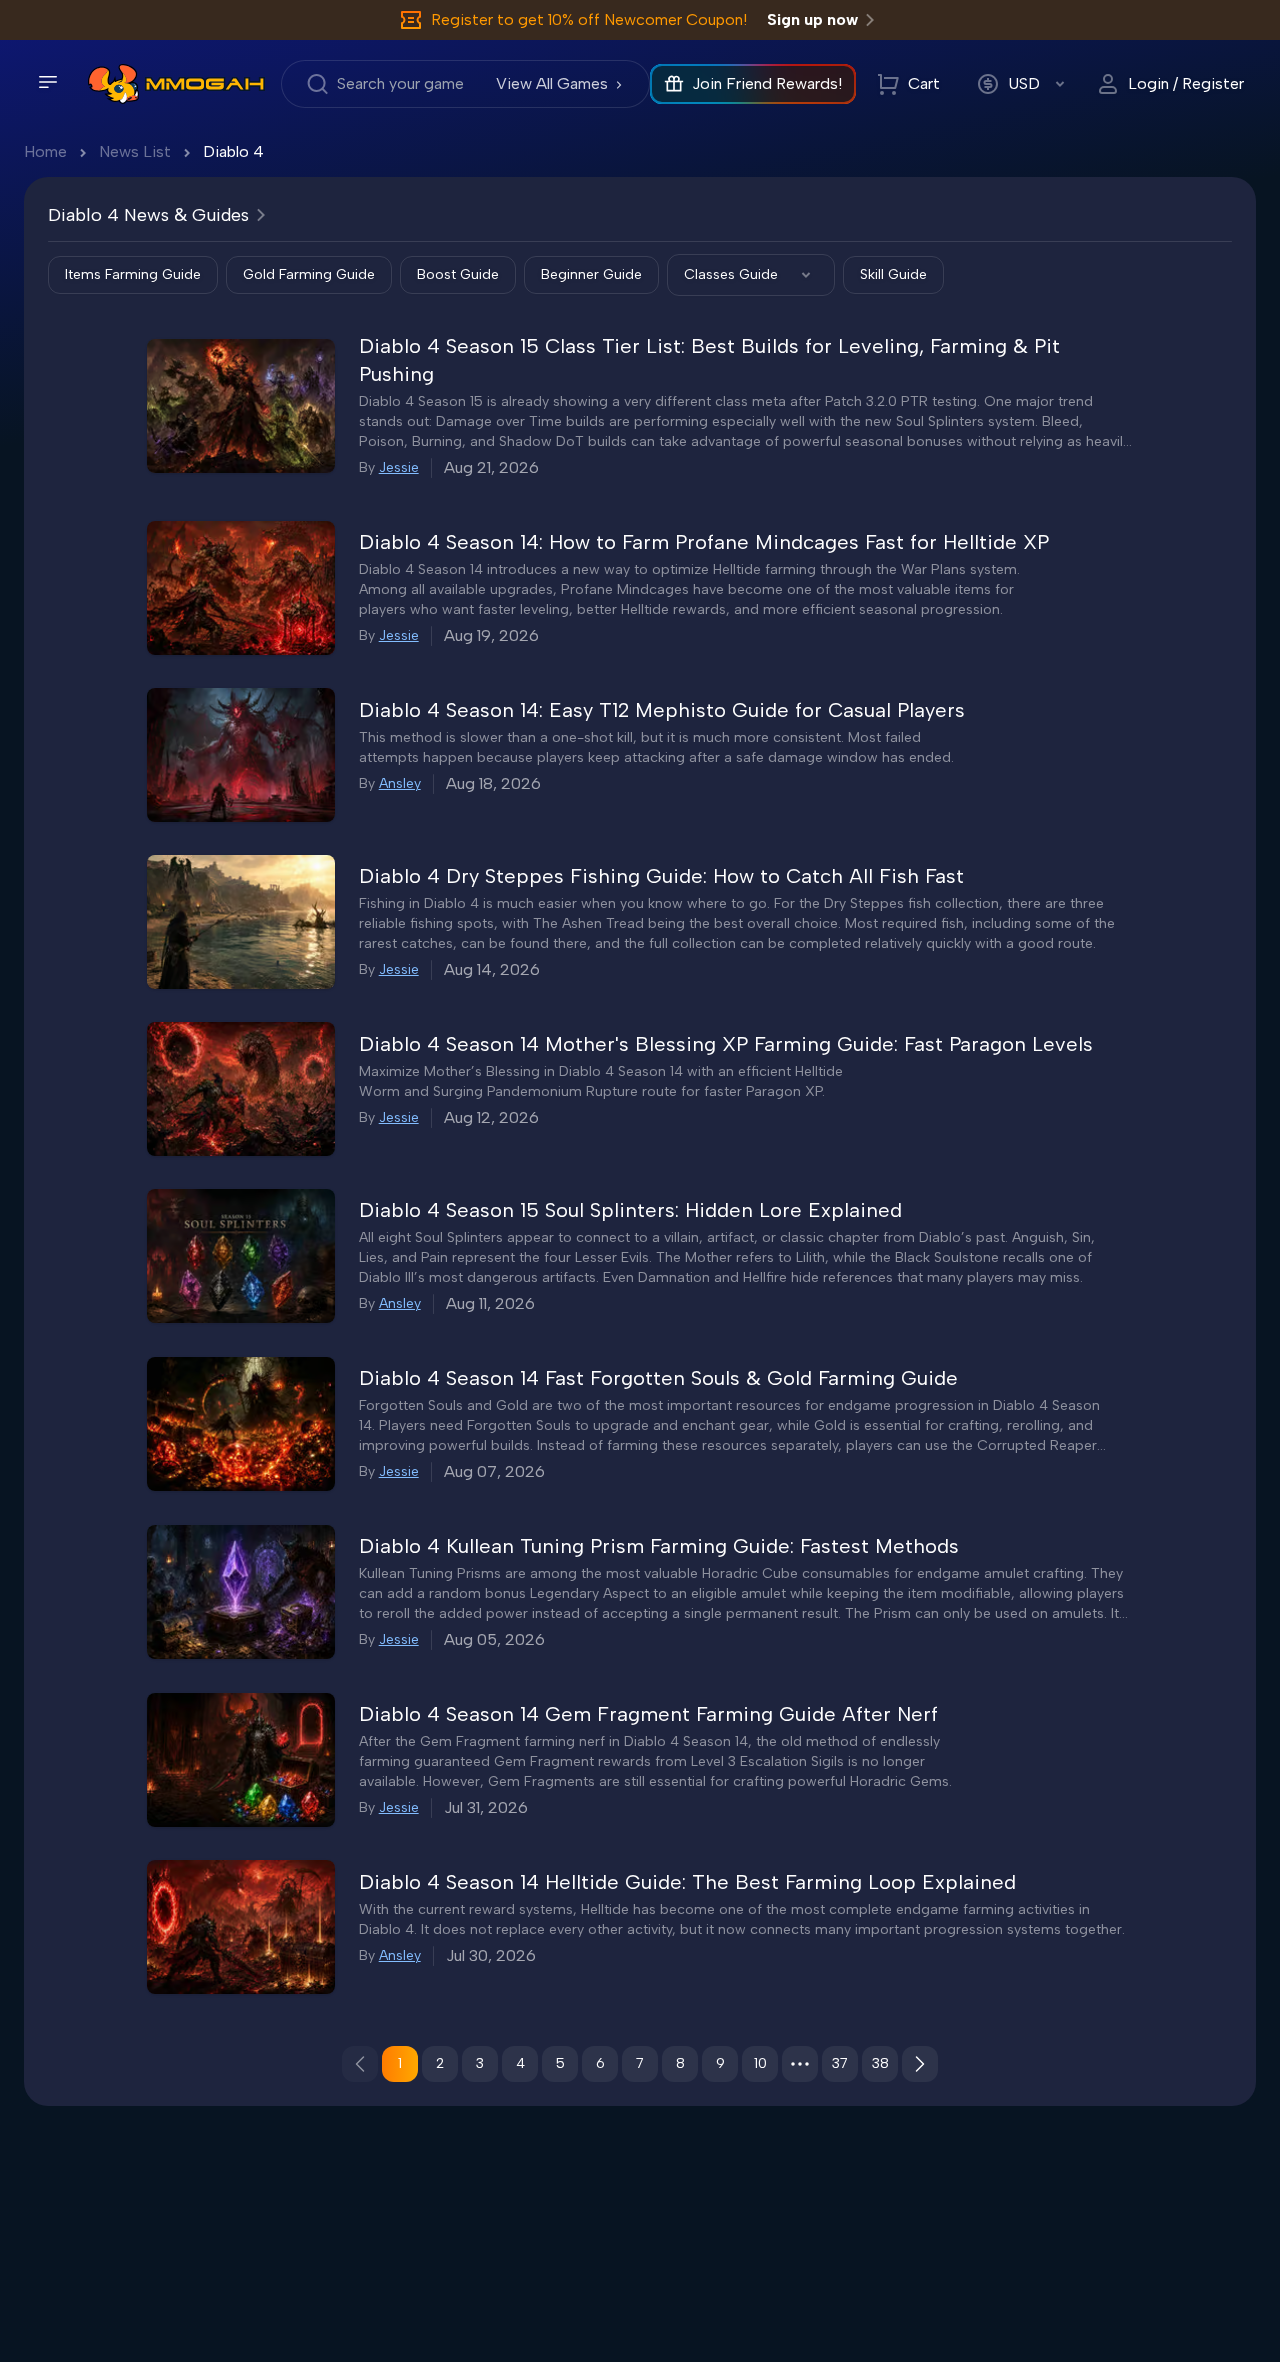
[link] (113, 84)
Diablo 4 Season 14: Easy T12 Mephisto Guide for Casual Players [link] (662, 710)
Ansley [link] (400, 783)
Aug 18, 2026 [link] (493, 783)
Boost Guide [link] (458, 274)
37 (840, 2063)
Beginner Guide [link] (591, 274)
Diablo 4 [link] (233, 151)
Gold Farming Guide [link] (309, 274)
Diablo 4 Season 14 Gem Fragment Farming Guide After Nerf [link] (648, 1714)
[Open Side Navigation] (48, 82)
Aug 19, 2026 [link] (491, 635)
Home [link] (45, 151)
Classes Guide (731, 274)
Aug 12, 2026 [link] (491, 1117)
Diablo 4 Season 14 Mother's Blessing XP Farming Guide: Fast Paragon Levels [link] (726, 1044)
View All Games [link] (552, 83)
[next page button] (920, 2064)
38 (880, 2063)
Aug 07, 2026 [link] (494, 1471)
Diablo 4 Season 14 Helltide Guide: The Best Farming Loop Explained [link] (687, 1882)
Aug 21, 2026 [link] (491, 467)
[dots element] (800, 2064)
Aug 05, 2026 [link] (494, 1639)
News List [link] (135, 151)
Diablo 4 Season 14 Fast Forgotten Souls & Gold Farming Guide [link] (658, 1378)
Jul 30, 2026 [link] (491, 1955)
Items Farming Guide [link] (133, 274)
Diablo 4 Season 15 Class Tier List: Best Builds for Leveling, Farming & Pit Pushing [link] (709, 360)
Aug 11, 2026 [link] (490, 1303)
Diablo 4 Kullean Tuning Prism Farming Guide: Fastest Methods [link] (659, 1546)
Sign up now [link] (812, 19)
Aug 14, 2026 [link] (492, 969)
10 (760, 2063)
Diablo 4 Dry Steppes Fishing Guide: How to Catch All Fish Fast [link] (661, 876)
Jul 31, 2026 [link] (486, 1807)
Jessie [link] (399, 467)
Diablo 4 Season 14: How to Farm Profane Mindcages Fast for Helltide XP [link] (704, 542)
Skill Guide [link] (893, 274)
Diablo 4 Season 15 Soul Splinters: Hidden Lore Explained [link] (630, 1210)
